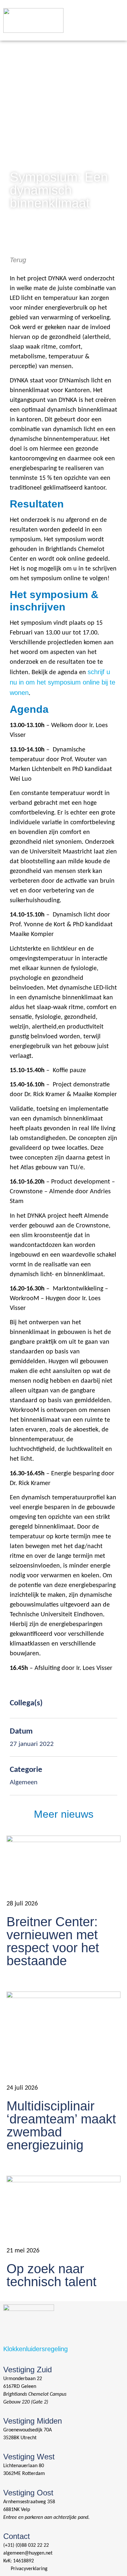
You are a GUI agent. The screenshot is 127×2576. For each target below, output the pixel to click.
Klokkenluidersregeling (35, 2349)
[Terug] (13, 245)
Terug (18, 260)
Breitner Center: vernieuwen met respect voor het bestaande (53, 1941)
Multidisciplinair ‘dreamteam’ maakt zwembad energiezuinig (61, 2125)
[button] (114, 12)
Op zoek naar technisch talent (51, 2275)
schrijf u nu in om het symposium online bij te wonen (63, 682)
